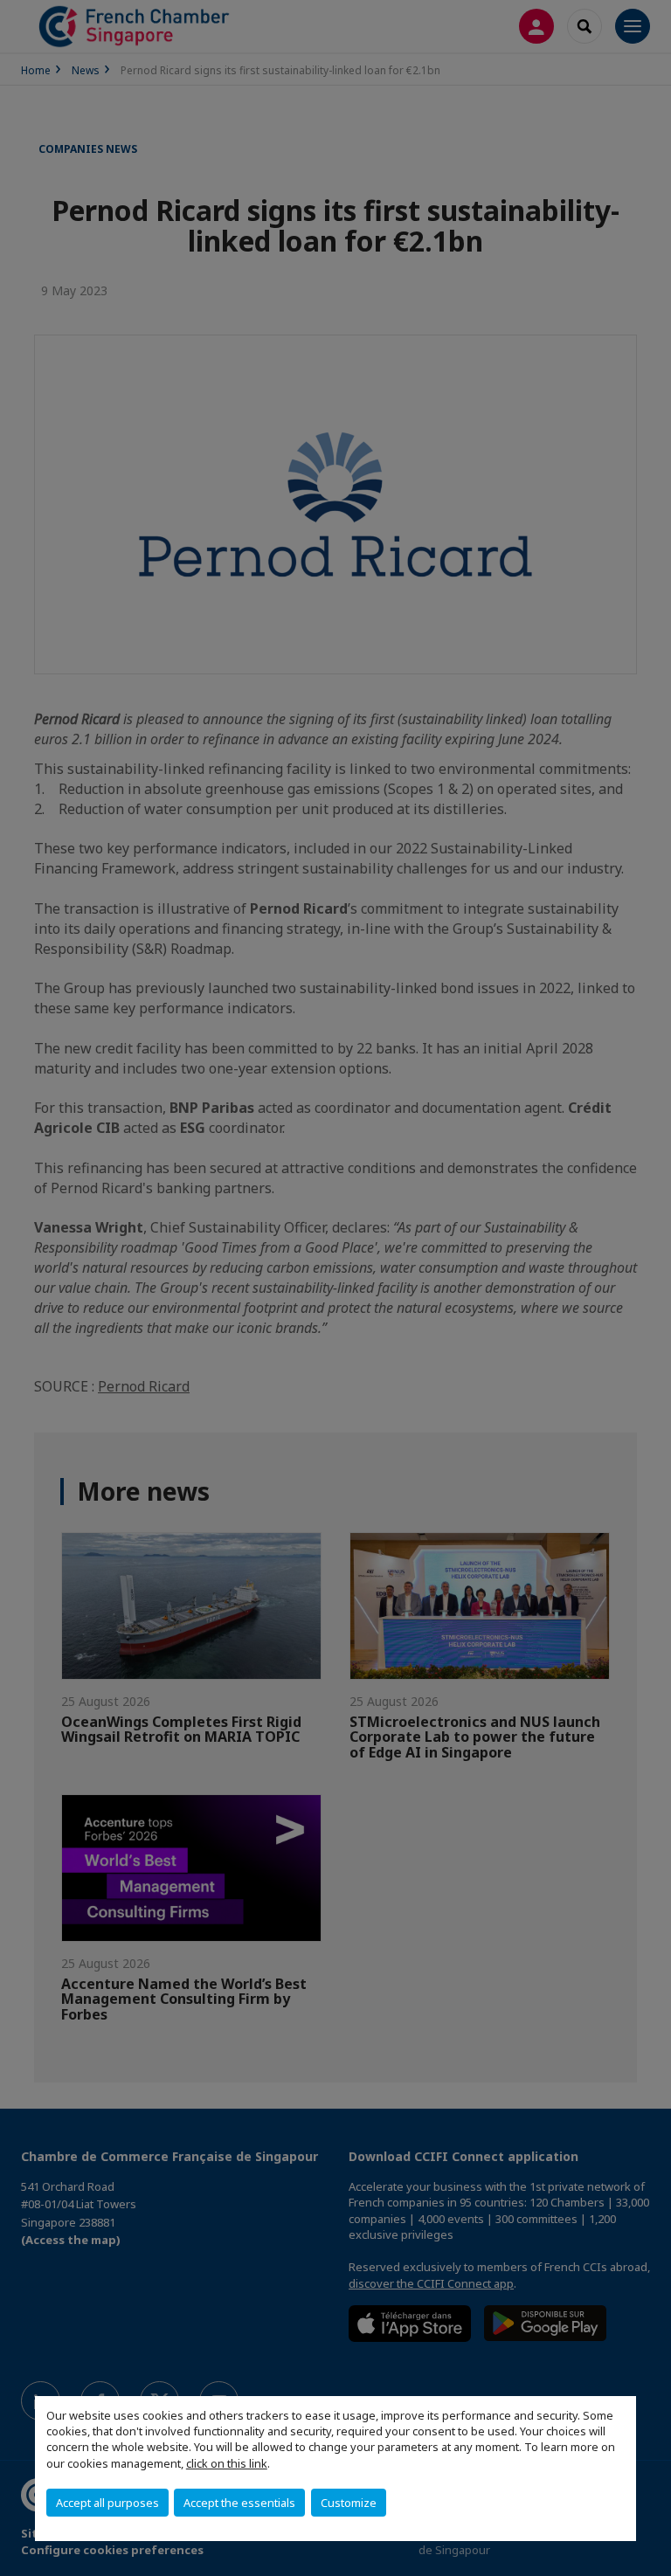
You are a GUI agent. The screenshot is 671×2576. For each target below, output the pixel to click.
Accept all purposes (107, 2503)
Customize (349, 2503)
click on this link (227, 2463)
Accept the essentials (239, 2503)
